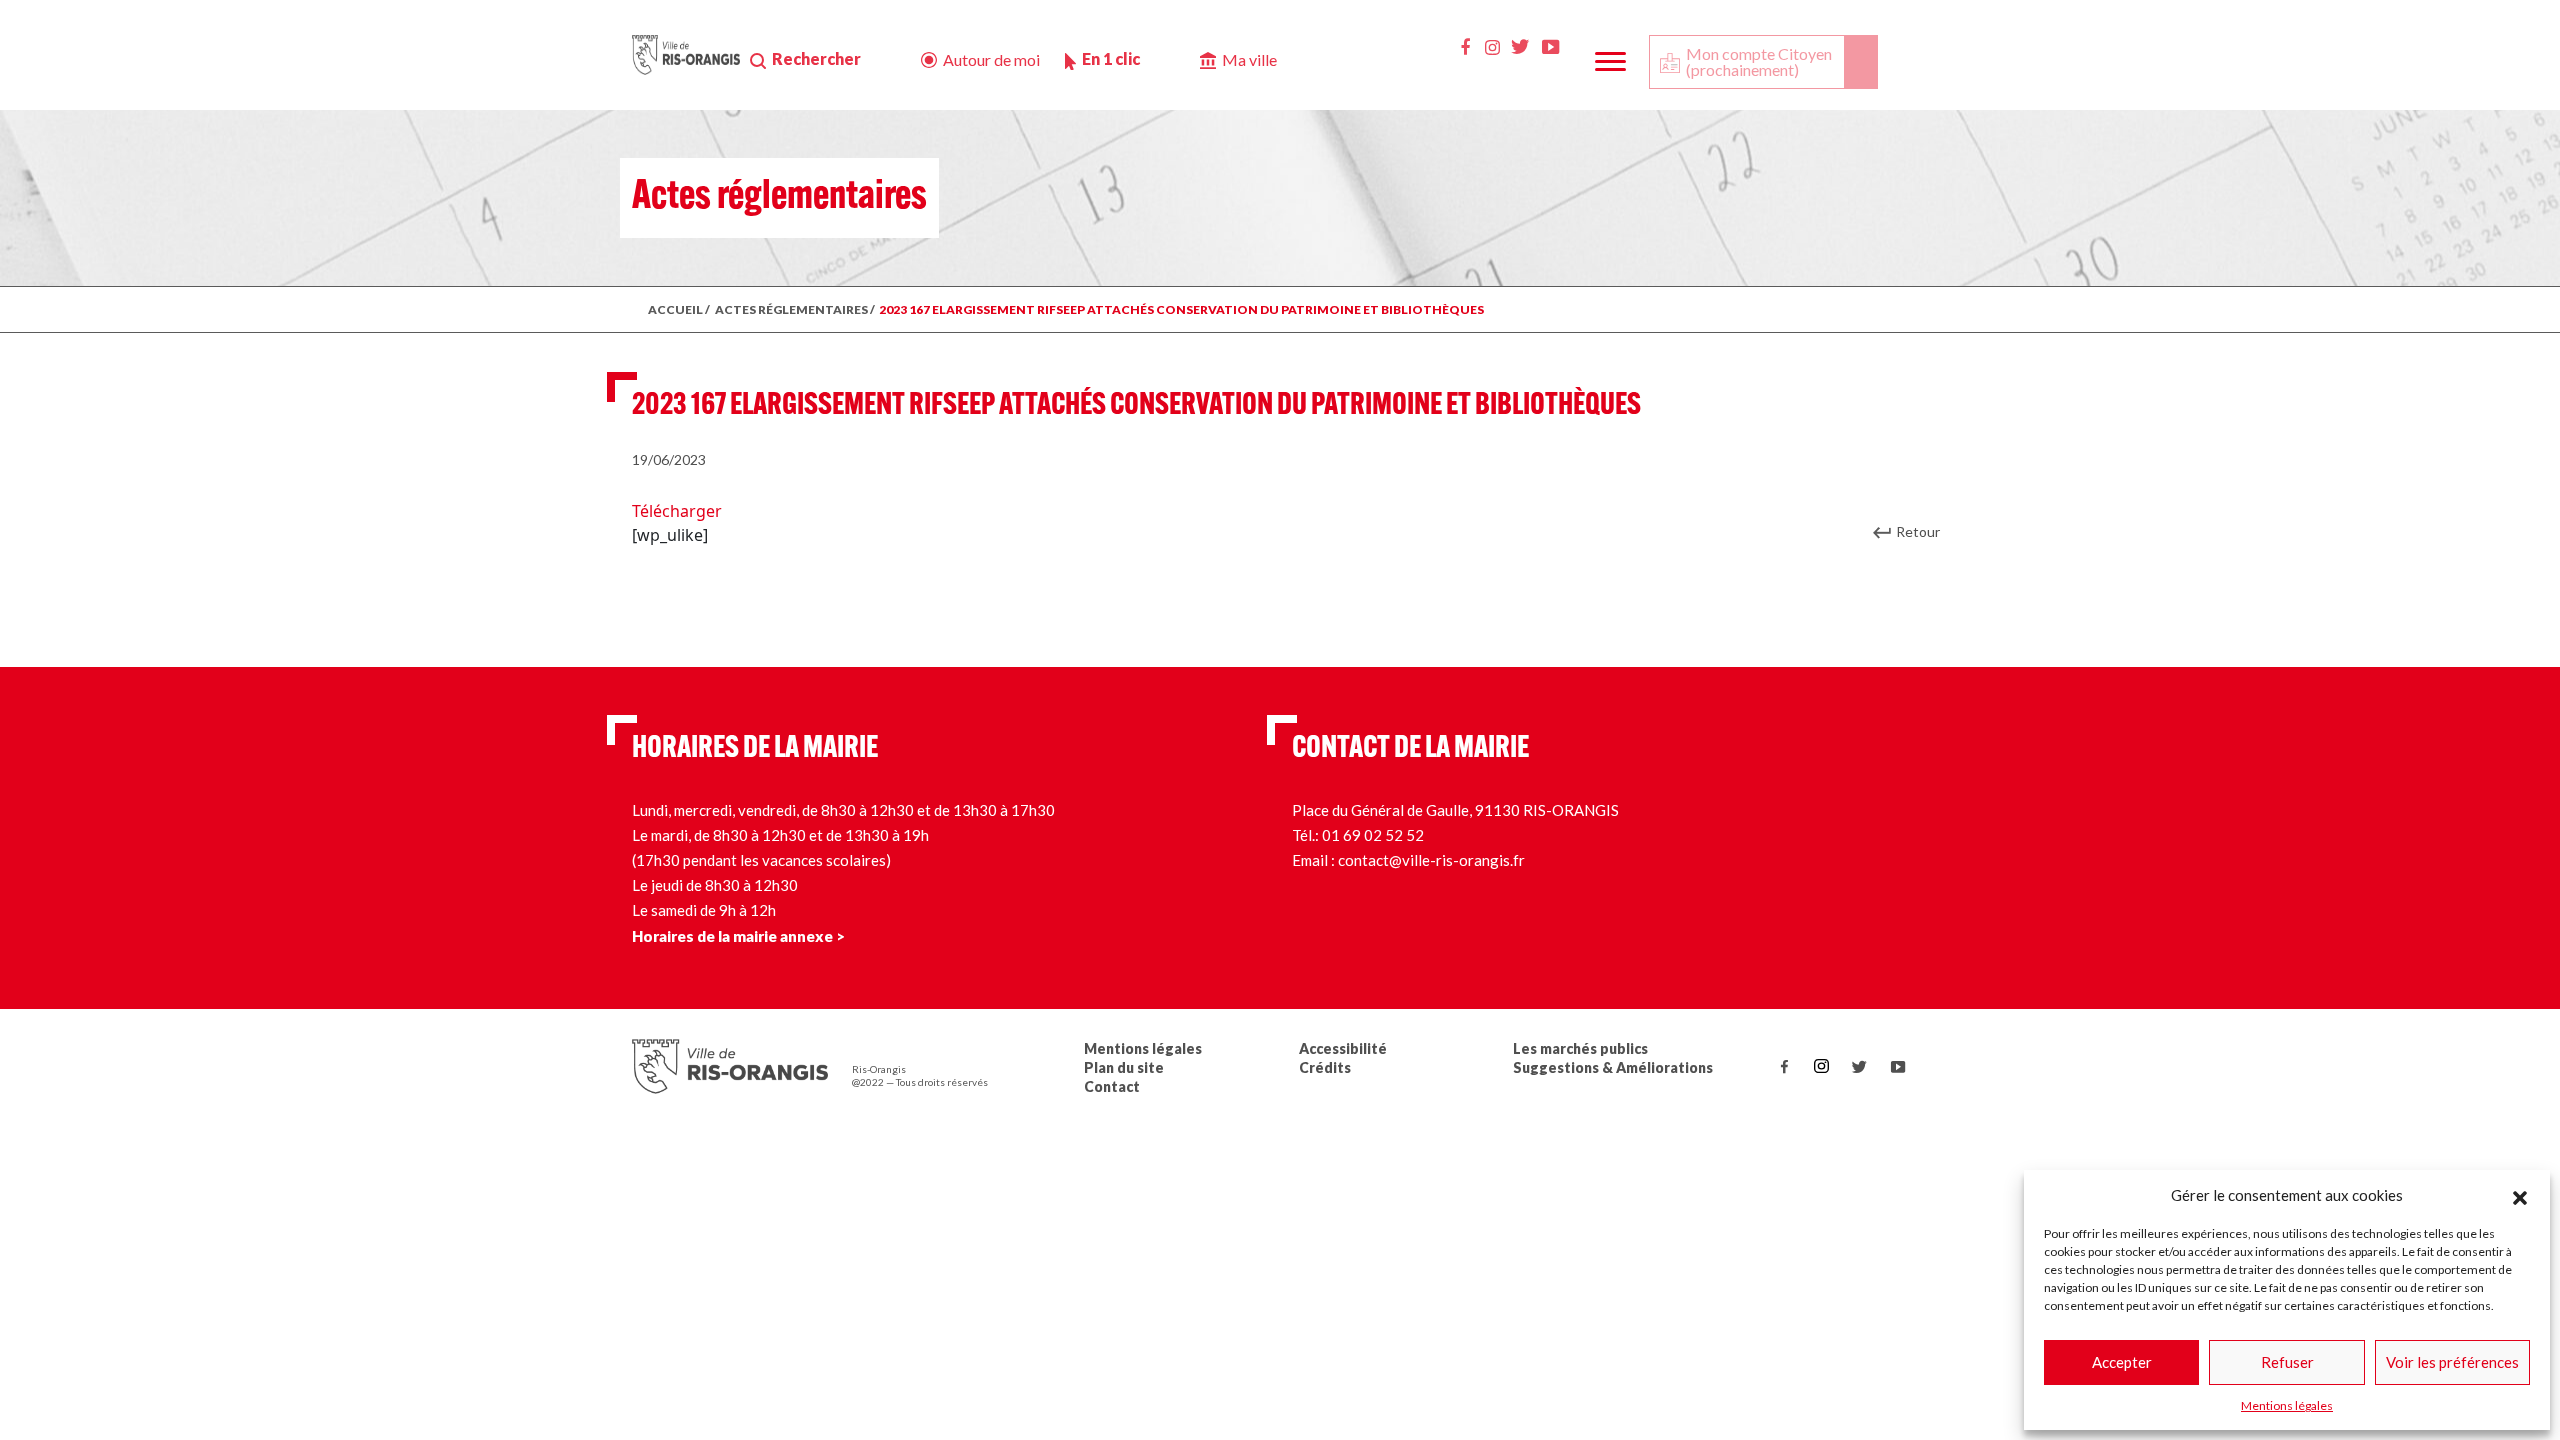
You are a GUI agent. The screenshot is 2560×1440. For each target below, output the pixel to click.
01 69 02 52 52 (1373, 835)
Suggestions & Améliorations (1613, 1067)
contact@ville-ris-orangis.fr (1431, 860)
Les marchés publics (1580, 1048)
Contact (1112, 1086)
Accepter (2122, 1362)
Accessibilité (1343, 1048)
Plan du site (1124, 1067)
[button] (2520, 1195)
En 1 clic (1111, 58)
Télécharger (677, 511)
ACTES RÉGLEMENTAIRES (791, 309)
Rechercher (816, 58)
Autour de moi (991, 59)
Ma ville (1249, 59)
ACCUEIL (675, 309)
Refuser (2287, 1362)
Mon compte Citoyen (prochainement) (1759, 61)
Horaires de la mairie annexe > (738, 936)
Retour (1918, 531)
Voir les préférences (2452, 1362)
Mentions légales (2287, 1405)
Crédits (1325, 1067)
